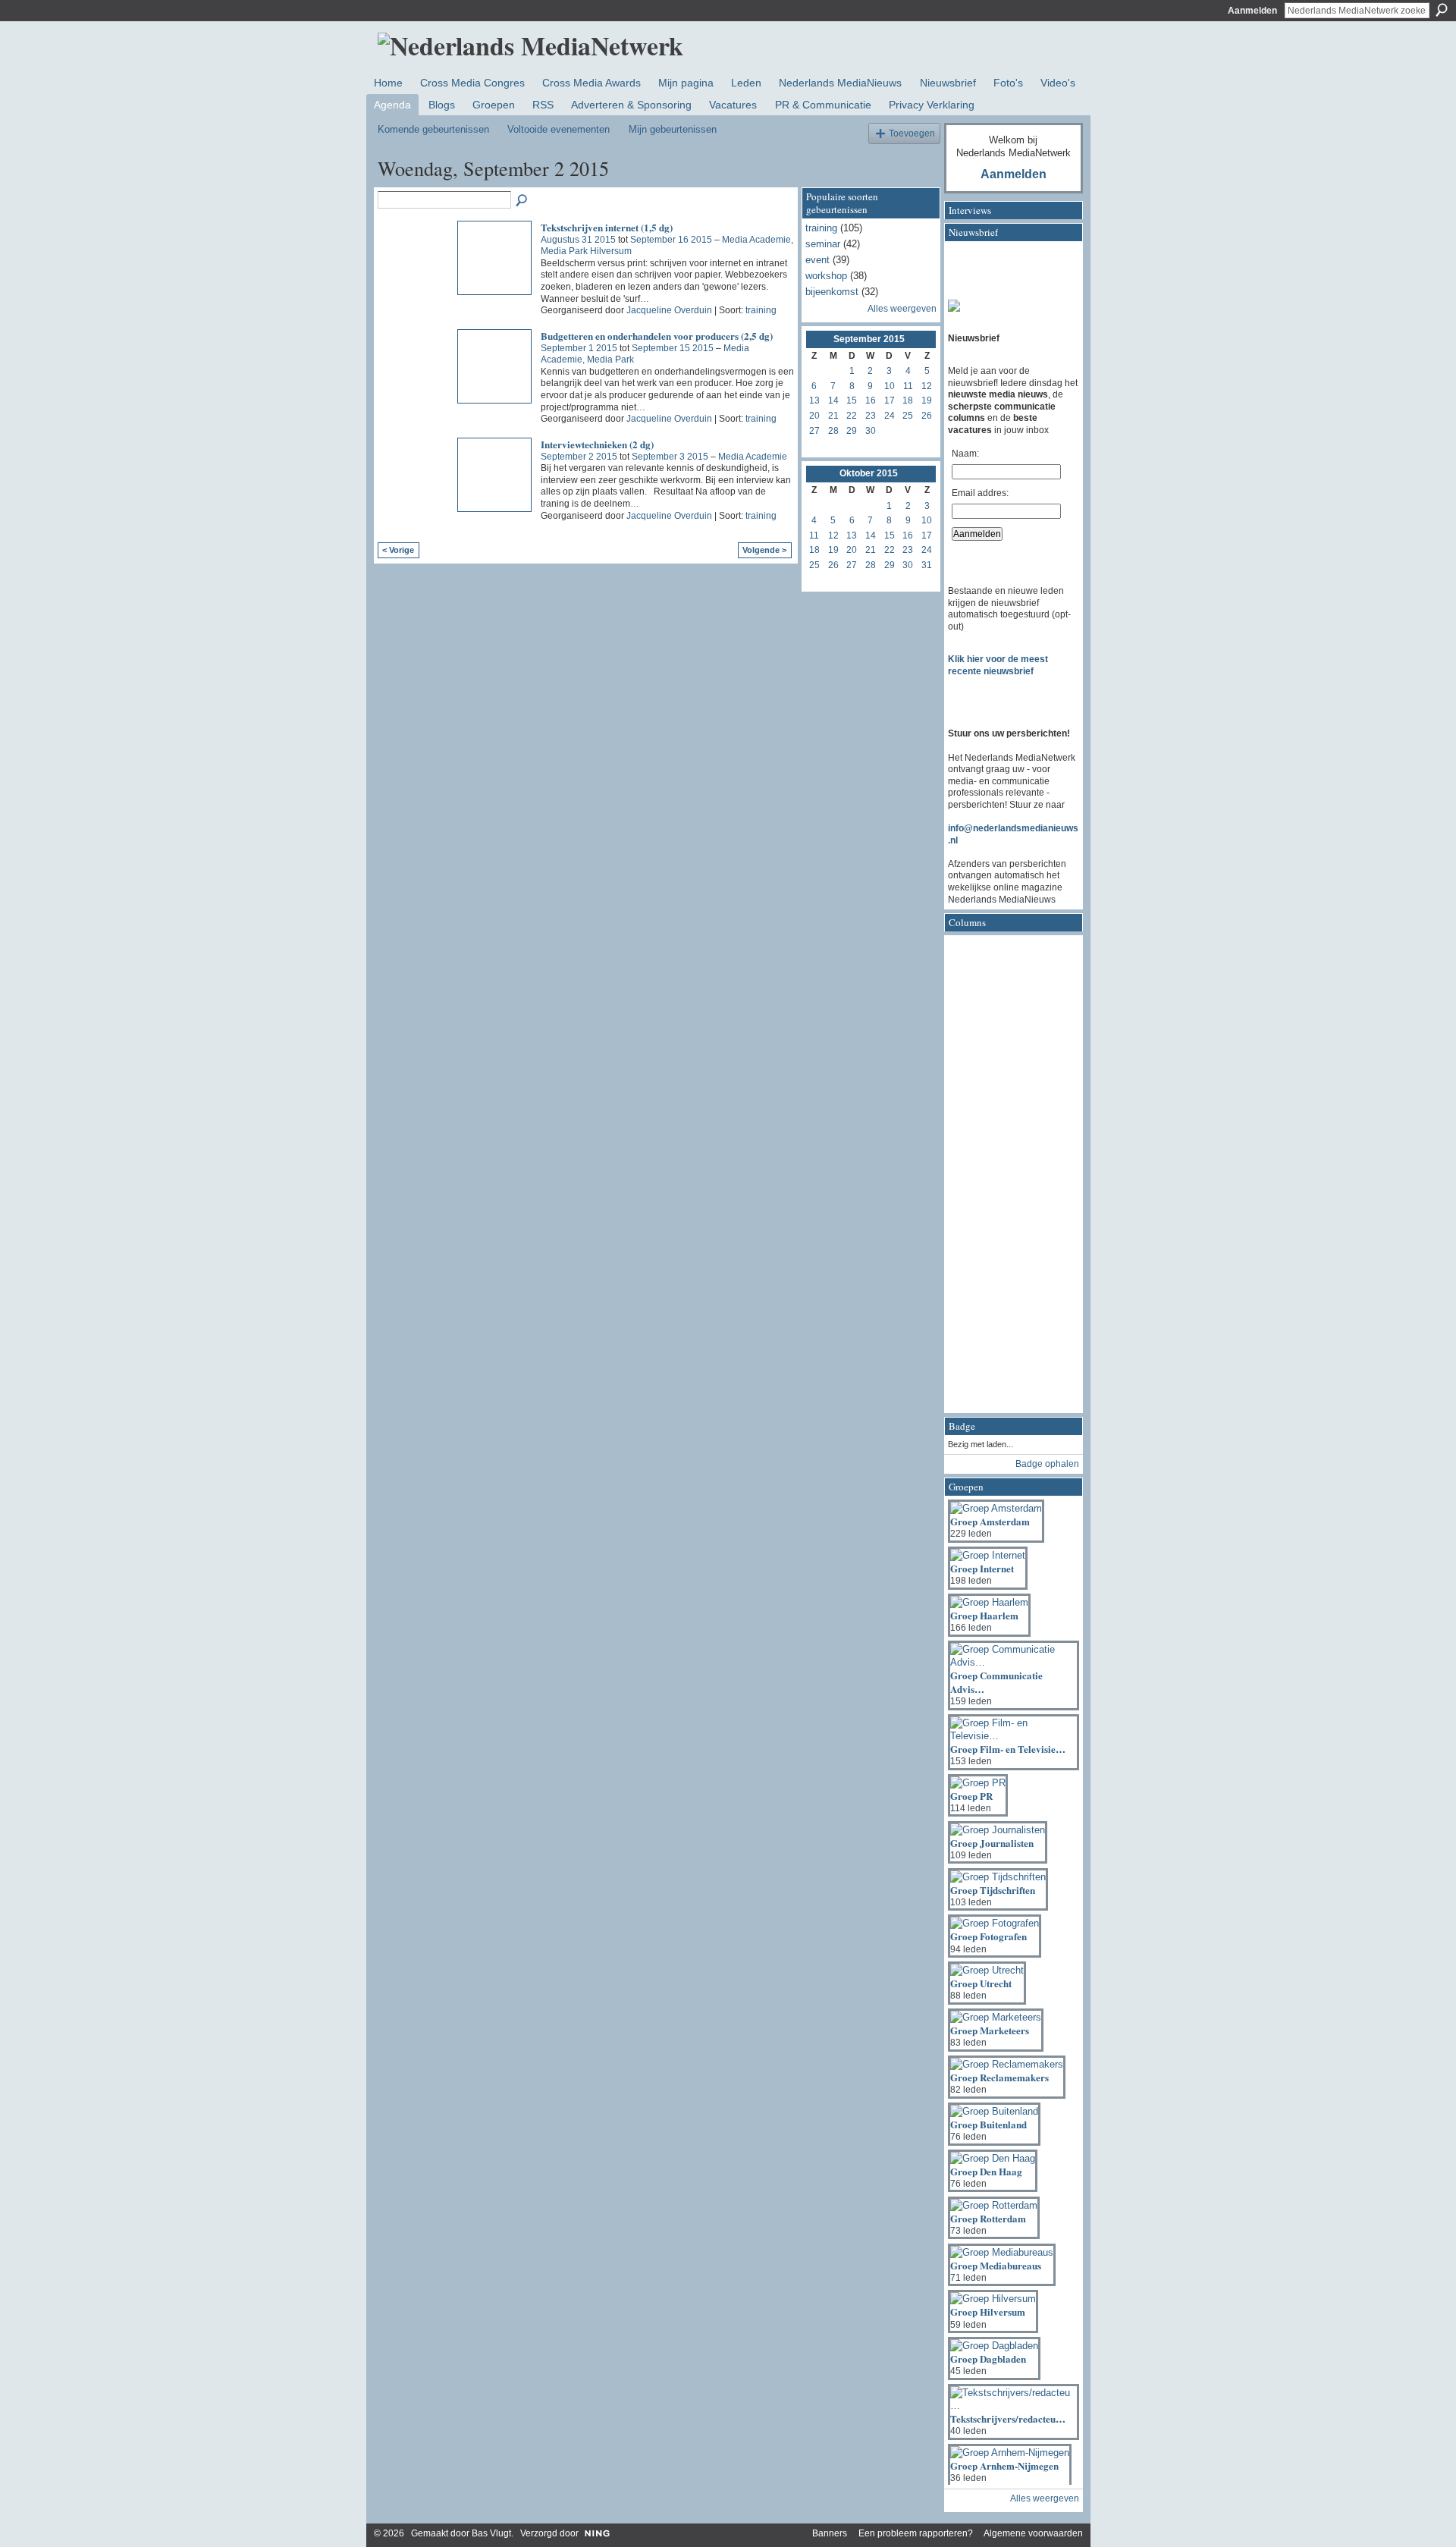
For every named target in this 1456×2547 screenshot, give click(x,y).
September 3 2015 (670, 457)
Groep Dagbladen (988, 2359)
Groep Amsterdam (990, 1521)
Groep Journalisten (992, 1843)
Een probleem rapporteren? (916, 2533)
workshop (826, 276)
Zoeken (1442, 10)
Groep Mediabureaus (996, 2265)
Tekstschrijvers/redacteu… (1008, 2418)
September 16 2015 (671, 240)
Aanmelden (1252, 11)
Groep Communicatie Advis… (996, 1682)
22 (852, 416)
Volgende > (764, 550)
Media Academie (753, 457)
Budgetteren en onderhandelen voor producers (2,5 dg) (657, 336)
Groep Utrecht (981, 1983)
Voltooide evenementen (559, 129)
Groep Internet (982, 1568)
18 (908, 400)
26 (927, 416)
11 (908, 386)
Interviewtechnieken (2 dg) (597, 444)
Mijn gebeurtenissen (673, 129)
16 (871, 400)
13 (814, 400)
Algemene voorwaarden (1033, 2533)
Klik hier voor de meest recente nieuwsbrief (998, 665)
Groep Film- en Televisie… (1008, 1749)
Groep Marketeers (990, 2030)
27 (814, 431)
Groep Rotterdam (988, 2218)
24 (890, 416)
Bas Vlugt (491, 2533)
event (817, 260)
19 (927, 400)
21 (833, 416)
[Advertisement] (1009, 1179)
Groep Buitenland (988, 2124)
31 (927, 565)
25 (908, 416)
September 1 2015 (579, 348)
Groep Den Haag (986, 2171)
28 (833, 431)
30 (871, 431)
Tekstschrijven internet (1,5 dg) (607, 227)
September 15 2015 (673, 348)
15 (852, 400)
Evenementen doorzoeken (522, 201)
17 (890, 400)
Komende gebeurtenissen (433, 129)
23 (871, 416)
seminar (823, 244)
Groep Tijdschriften (993, 1890)
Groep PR (971, 1796)
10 (890, 386)
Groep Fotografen (988, 1936)
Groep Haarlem (984, 1615)
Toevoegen (912, 133)
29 (852, 431)
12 (927, 386)
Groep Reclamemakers (999, 2077)
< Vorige (398, 550)
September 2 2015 (579, 457)
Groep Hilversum (988, 2311)
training (761, 310)
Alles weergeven (902, 309)
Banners (830, 2533)
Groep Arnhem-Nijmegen (1004, 2465)
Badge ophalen (1047, 1464)
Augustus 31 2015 (578, 240)
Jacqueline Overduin (669, 310)
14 (833, 400)
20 (814, 416)
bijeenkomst (832, 292)
